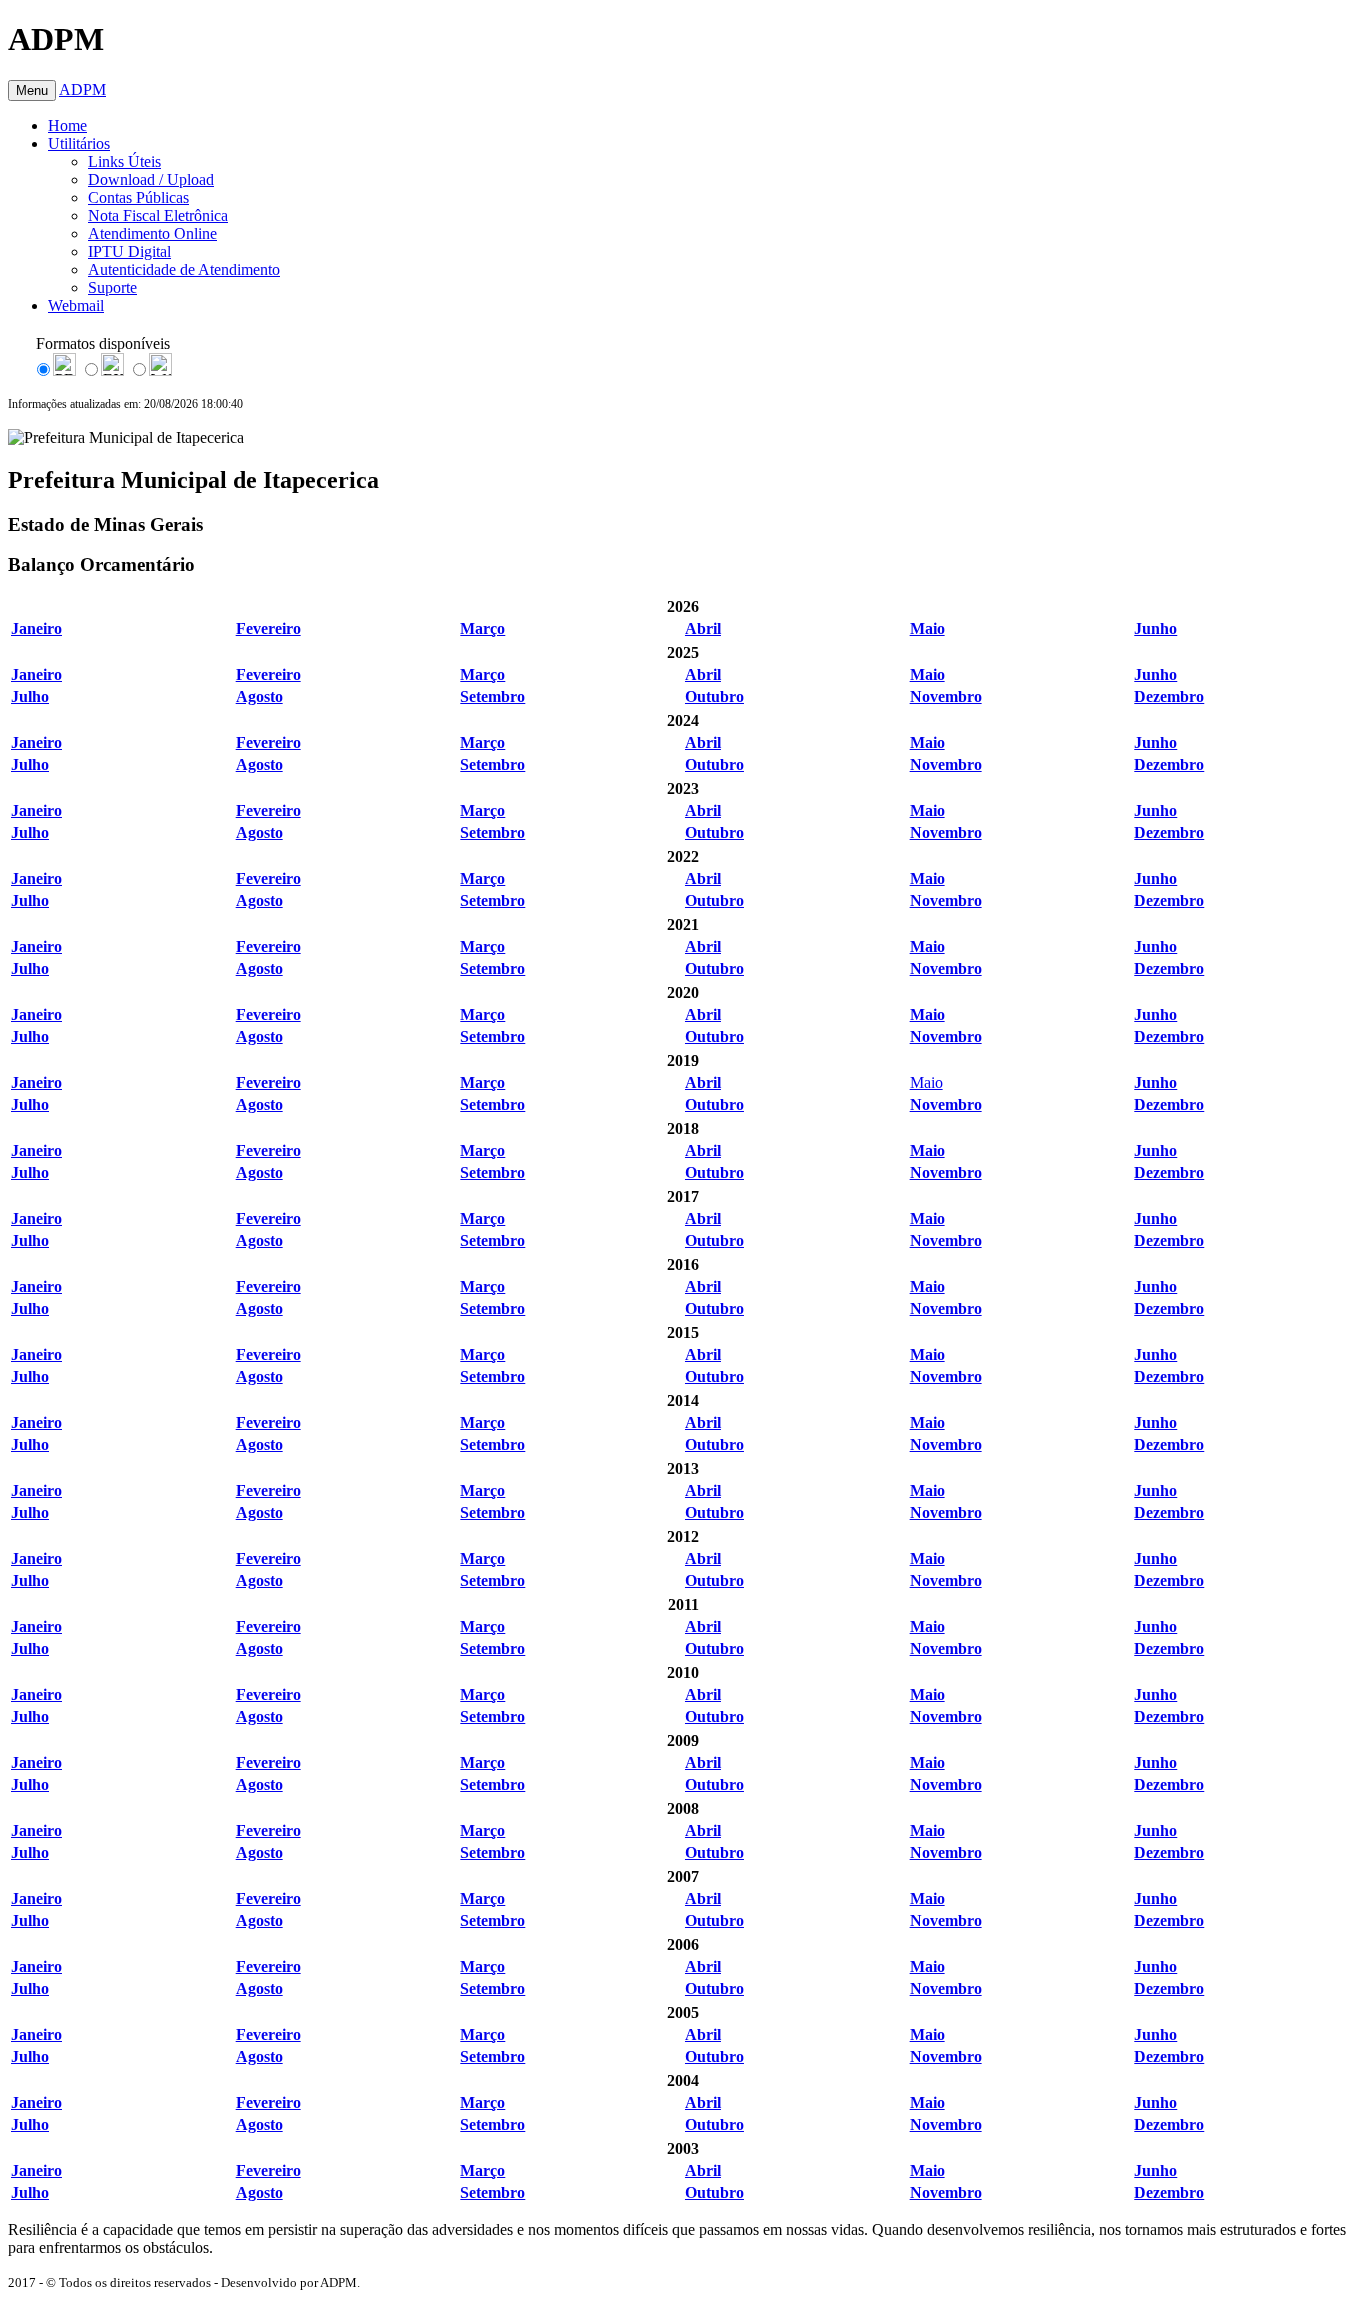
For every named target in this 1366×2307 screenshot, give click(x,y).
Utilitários (79, 143)
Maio (926, 1082)
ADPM (82, 89)
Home (67, 125)
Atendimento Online (152, 233)
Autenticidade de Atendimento (184, 269)
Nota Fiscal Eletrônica (158, 215)
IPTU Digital (129, 251)
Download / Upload (151, 179)
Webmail (76, 305)
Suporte (112, 287)
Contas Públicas (138, 197)
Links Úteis (124, 161)
